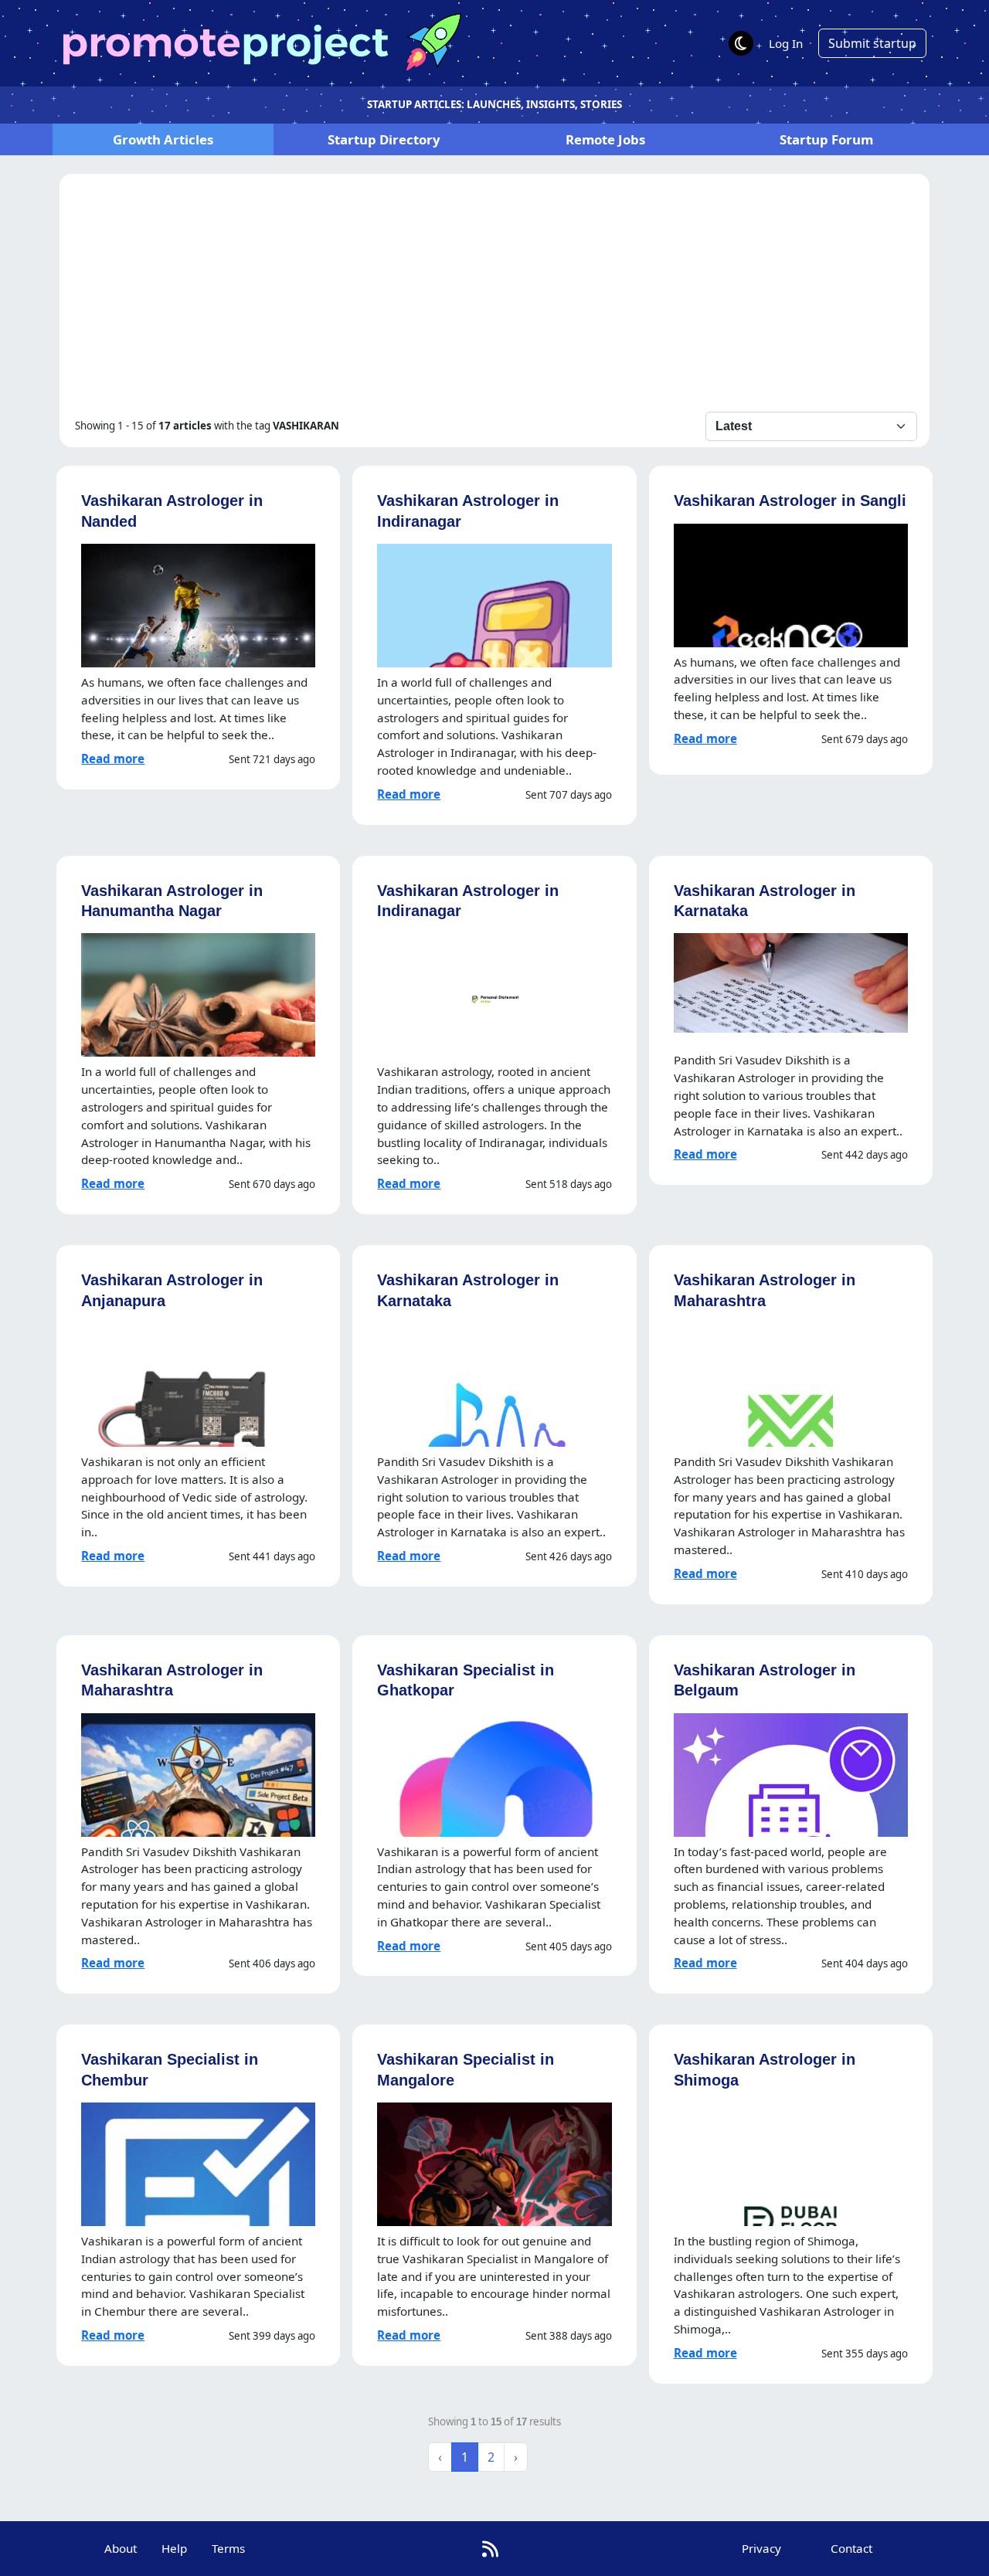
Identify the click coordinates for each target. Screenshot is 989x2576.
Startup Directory (384, 139)
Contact (851, 2548)
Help (174, 2548)
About (121, 2548)
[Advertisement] (494, 296)
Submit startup (872, 43)
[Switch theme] (741, 43)
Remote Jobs (605, 139)
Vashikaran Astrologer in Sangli (790, 500)
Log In (786, 43)
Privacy (761, 2548)
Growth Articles (163, 139)
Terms (228, 2548)
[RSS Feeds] (490, 2549)
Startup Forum (826, 139)
